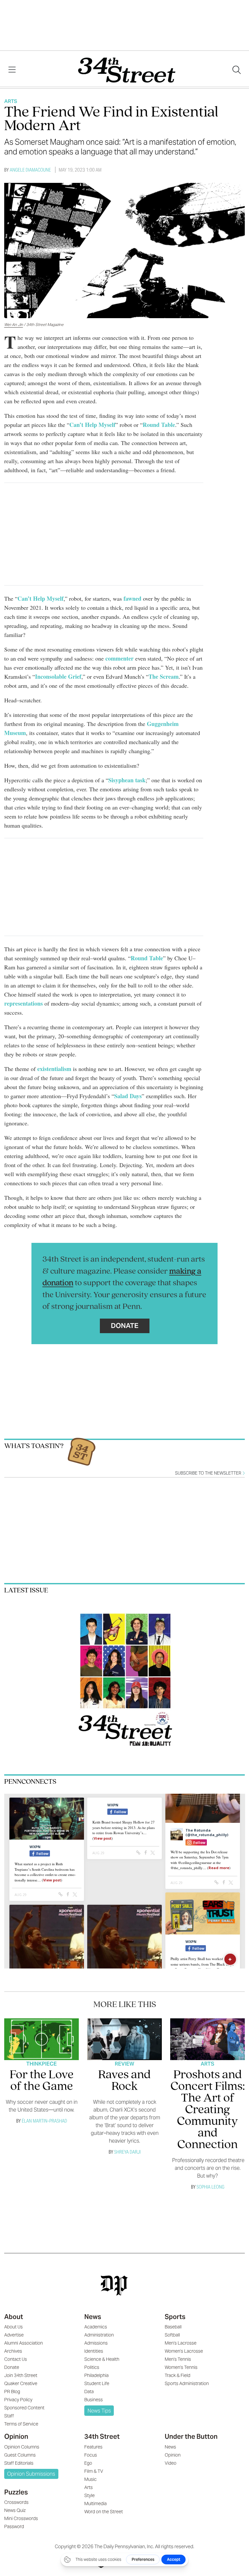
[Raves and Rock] (125, 2039)
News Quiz (15, 2510)
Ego (88, 2463)
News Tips (99, 2411)
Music (90, 2479)
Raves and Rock (124, 2081)
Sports (175, 2317)
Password (14, 2526)
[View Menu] (12, 70)
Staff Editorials (19, 2463)
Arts (11, 101)
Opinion (16, 2437)
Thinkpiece (41, 2064)
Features (93, 2447)
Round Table (159, 425)
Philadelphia (96, 2375)
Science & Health (102, 2359)
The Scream (164, 676)
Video (171, 2463)
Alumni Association (24, 2343)
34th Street (102, 2437)
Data (89, 2392)
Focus (91, 2455)
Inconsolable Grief (58, 676)
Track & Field (178, 2375)
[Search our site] (237, 70)
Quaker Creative (21, 2383)
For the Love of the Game (42, 2081)
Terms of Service (21, 2424)
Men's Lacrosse (181, 2343)
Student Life (97, 2383)
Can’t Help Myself (92, 425)
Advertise (14, 2335)
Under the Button (191, 2437)
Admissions (96, 2343)
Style (89, 2495)
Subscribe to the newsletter (209, 1473)
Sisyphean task (127, 780)
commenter (119, 658)
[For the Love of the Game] (42, 2039)
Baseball (173, 2327)
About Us (13, 2327)
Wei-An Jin (14, 324)
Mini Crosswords (21, 2518)
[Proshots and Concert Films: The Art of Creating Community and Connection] (208, 2039)
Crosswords (16, 2502)
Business (94, 2400)
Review (124, 2064)
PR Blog (12, 2392)
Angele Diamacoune (30, 170)
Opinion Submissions (31, 2474)
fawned (132, 598)
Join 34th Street (21, 2375)
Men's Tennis (178, 2359)
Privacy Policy (18, 2400)
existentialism (54, 1069)
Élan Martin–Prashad (44, 2121)
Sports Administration (187, 2383)
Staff (9, 2416)
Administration (99, 2335)
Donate (125, 1326)
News (93, 2317)
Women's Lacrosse (184, 2351)
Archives (13, 2351)
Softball (172, 2335)
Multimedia (95, 2504)
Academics (96, 2327)
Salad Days (128, 1096)
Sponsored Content (24, 2408)
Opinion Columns (22, 2447)
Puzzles (16, 2492)
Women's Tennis (181, 2367)
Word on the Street (104, 2512)
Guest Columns (20, 2455)
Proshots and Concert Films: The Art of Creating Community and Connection (208, 2110)
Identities (94, 2351)
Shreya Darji (127, 2152)
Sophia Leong (210, 2187)
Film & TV (94, 2471)
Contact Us (16, 2359)
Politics (92, 2367)
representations (24, 1003)
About (14, 2317)
